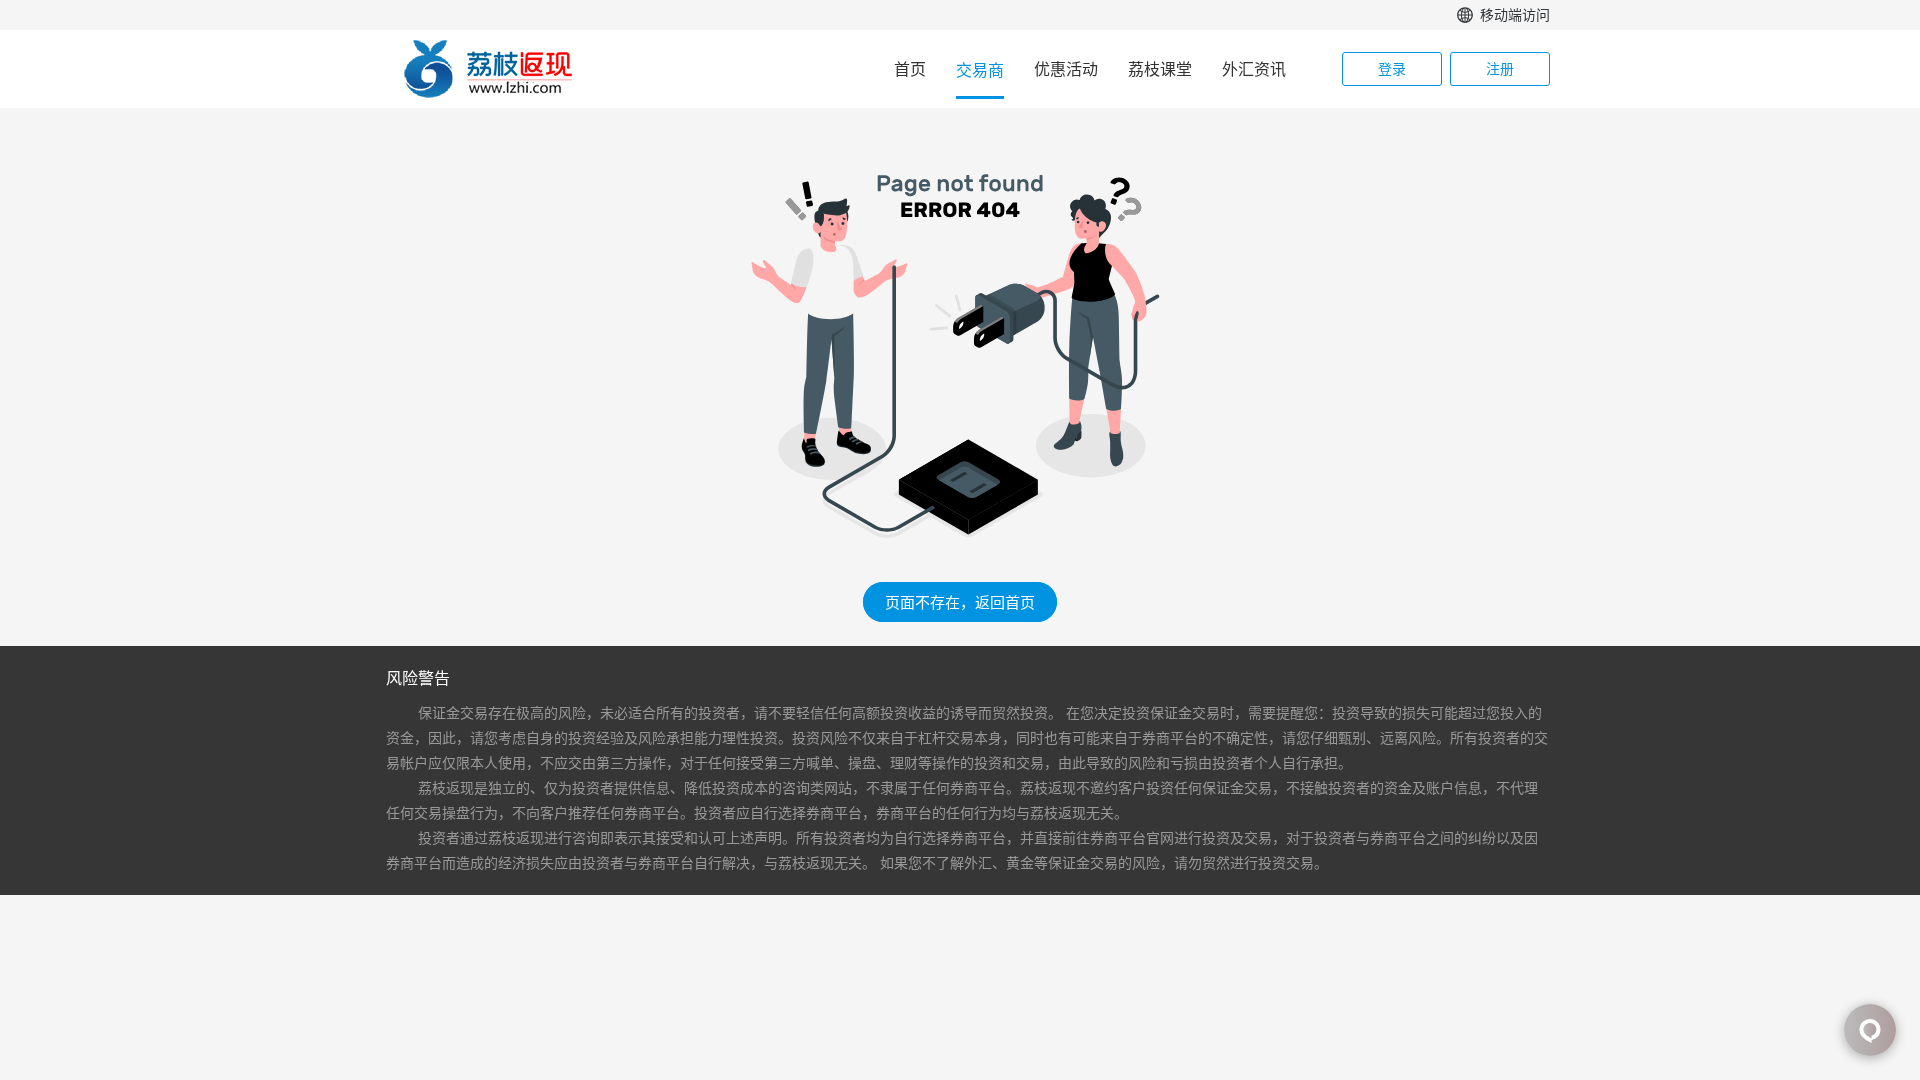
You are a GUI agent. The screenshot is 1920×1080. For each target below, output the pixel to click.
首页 (910, 69)
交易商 (980, 70)
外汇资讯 (1254, 69)
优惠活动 (1066, 69)
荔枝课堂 (1160, 69)
